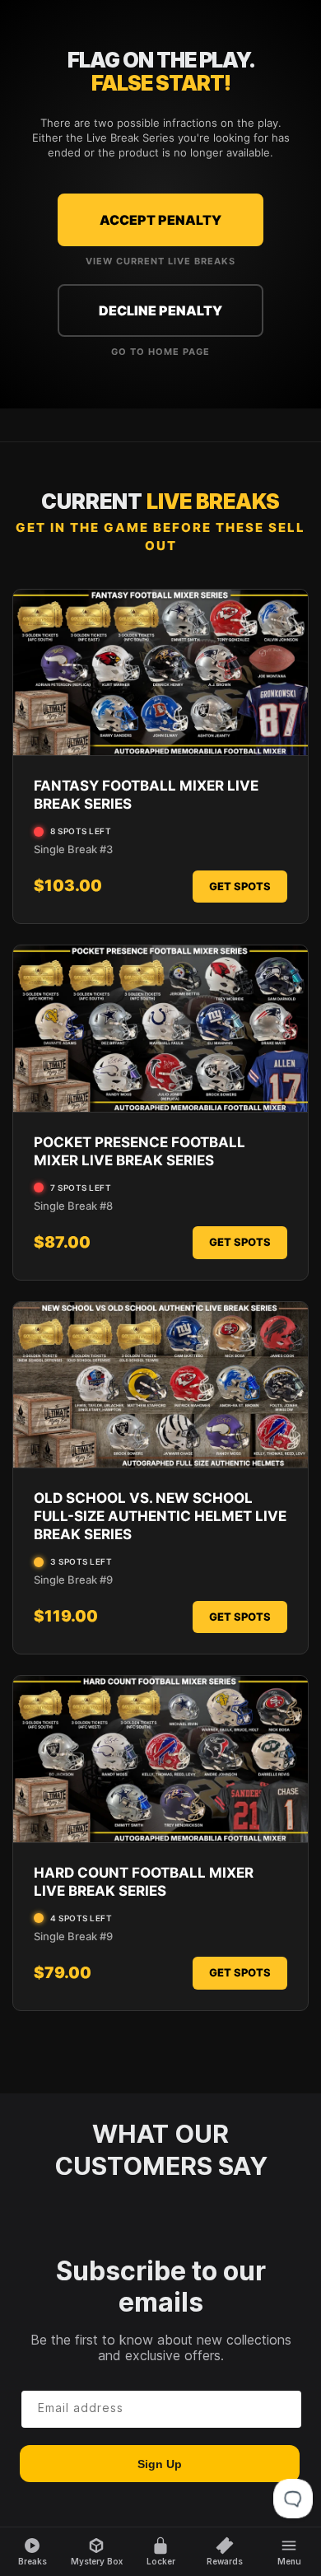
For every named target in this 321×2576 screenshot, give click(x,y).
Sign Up (160, 2464)
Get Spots (240, 886)
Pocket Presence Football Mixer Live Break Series (140, 1151)
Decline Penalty (160, 310)
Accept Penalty (160, 220)
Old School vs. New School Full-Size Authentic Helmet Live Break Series (160, 1516)
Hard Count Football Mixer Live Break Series (144, 1882)
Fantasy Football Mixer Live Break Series (146, 795)
